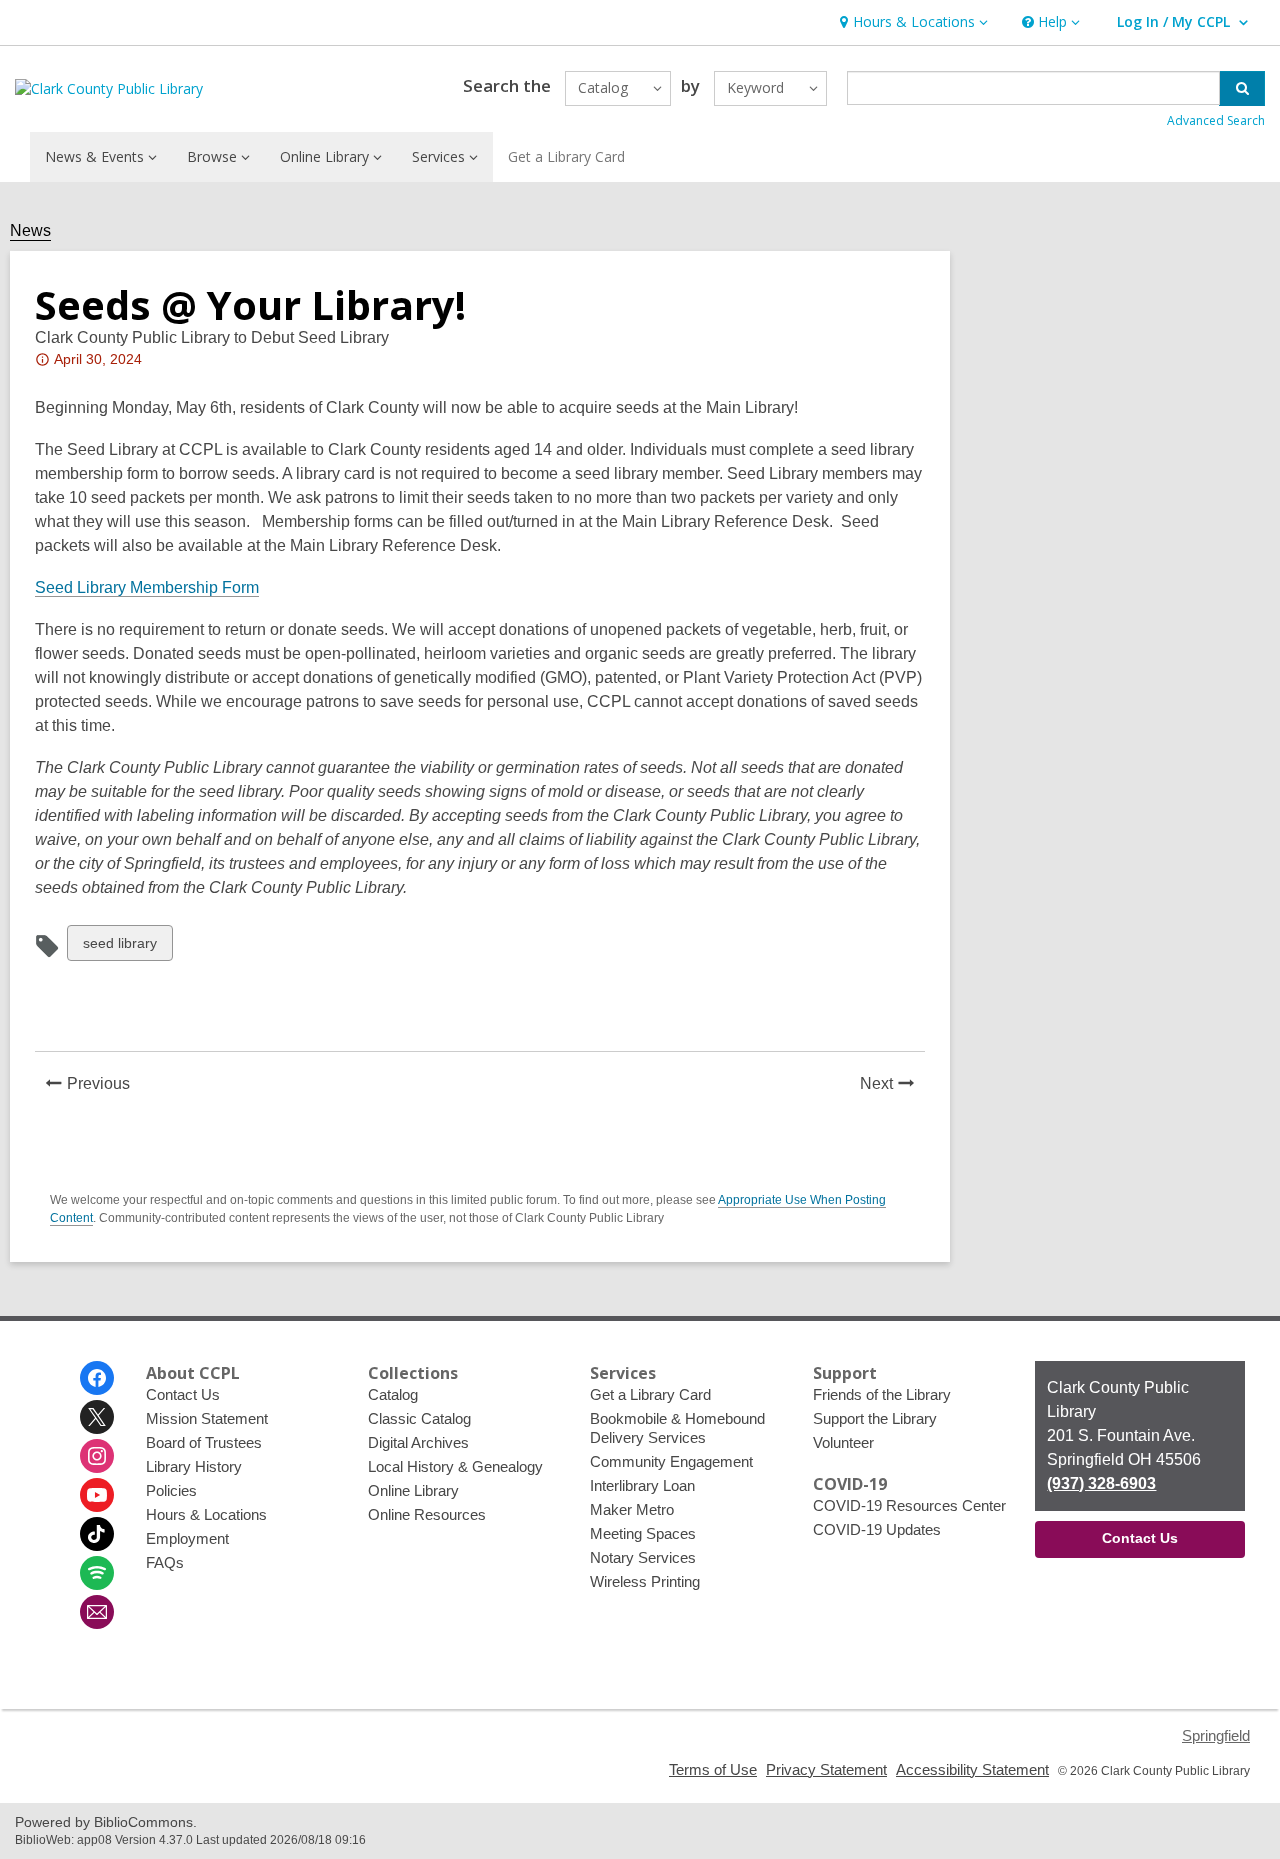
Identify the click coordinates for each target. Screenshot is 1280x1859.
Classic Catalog (419, 1418)
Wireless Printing (645, 1581)
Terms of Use (713, 1769)
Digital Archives (418, 1442)
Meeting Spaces (643, 1533)
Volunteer (843, 1442)
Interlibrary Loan (642, 1485)
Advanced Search (1216, 120)
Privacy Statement (826, 1769)
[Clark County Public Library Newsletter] (97, 1612)
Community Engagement (671, 1461)
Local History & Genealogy (455, 1466)
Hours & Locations (206, 1514)
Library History (194, 1466)
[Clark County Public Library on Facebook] (97, 1378)
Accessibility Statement (972, 1769)
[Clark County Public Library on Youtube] (97, 1495)
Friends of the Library (882, 1394)
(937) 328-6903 (1101, 1483)
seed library (119, 947)
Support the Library (875, 1418)
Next (892, 1086)
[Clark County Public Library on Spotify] (97, 1573)
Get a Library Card (566, 156)
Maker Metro (632, 1509)
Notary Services (643, 1557)
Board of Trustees (204, 1442)
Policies (171, 1490)
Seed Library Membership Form (147, 587)
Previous (104, 1086)
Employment (187, 1538)
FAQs (165, 1562)
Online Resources (427, 1514)
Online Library (413, 1490)
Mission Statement (207, 1418)
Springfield (1216, 1735)
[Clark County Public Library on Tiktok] (97, 1534)
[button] (911, 22)
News (30, 230)
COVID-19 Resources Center (909, 1505)
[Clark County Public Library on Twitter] (97, 1417)
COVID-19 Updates (877, 1529)
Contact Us (183, 1394)
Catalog (393, 1394)
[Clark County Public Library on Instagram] (97, 1456)
